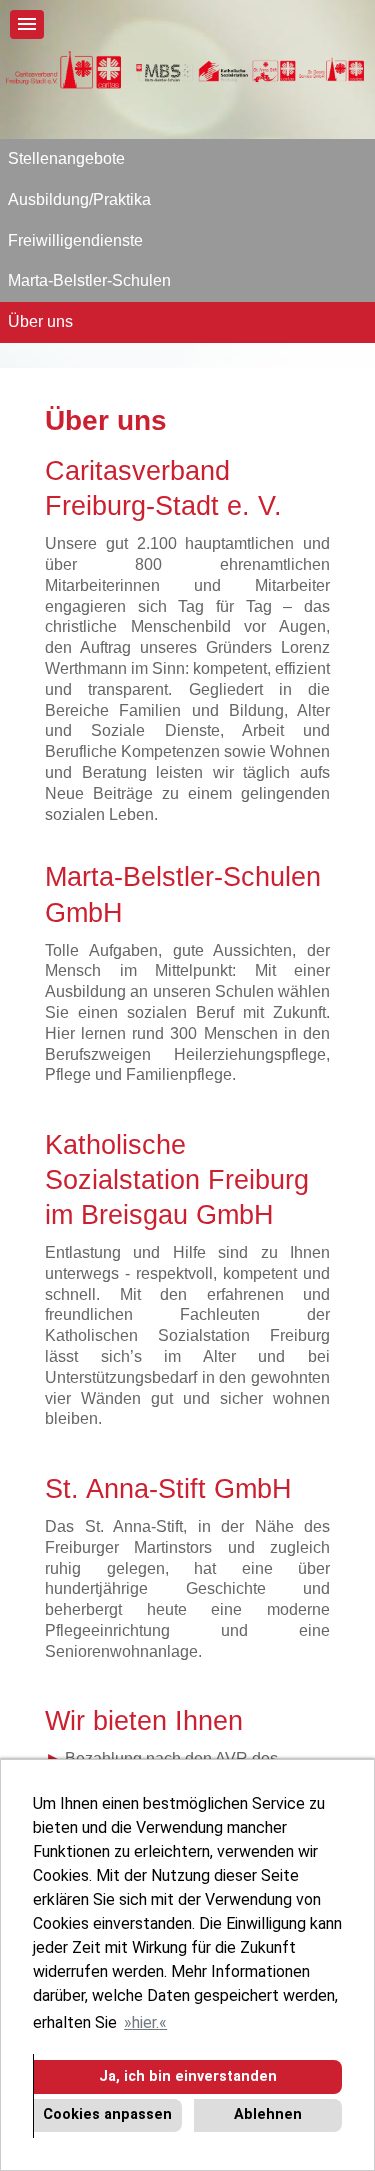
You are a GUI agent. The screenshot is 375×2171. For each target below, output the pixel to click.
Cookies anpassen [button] (107, 2114)
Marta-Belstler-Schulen (89, 280)
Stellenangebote (66, 158)
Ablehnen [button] (268, 2114)
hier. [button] (145, 2022)
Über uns (40, 321)
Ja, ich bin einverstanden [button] (188, 2076)
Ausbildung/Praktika (79, 199)
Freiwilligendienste (75, 240)
